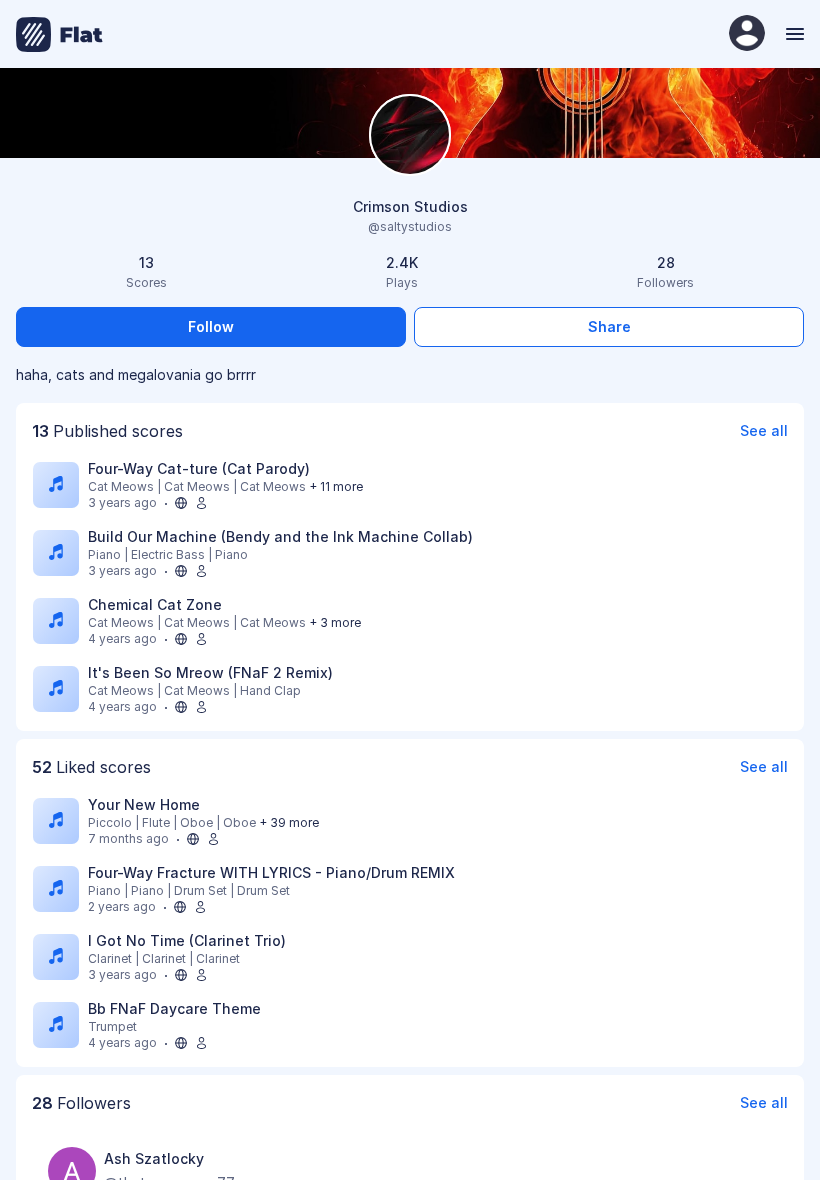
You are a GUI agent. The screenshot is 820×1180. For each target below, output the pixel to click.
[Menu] (792, 34)
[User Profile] (747, 34)
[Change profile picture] (410, 136)
